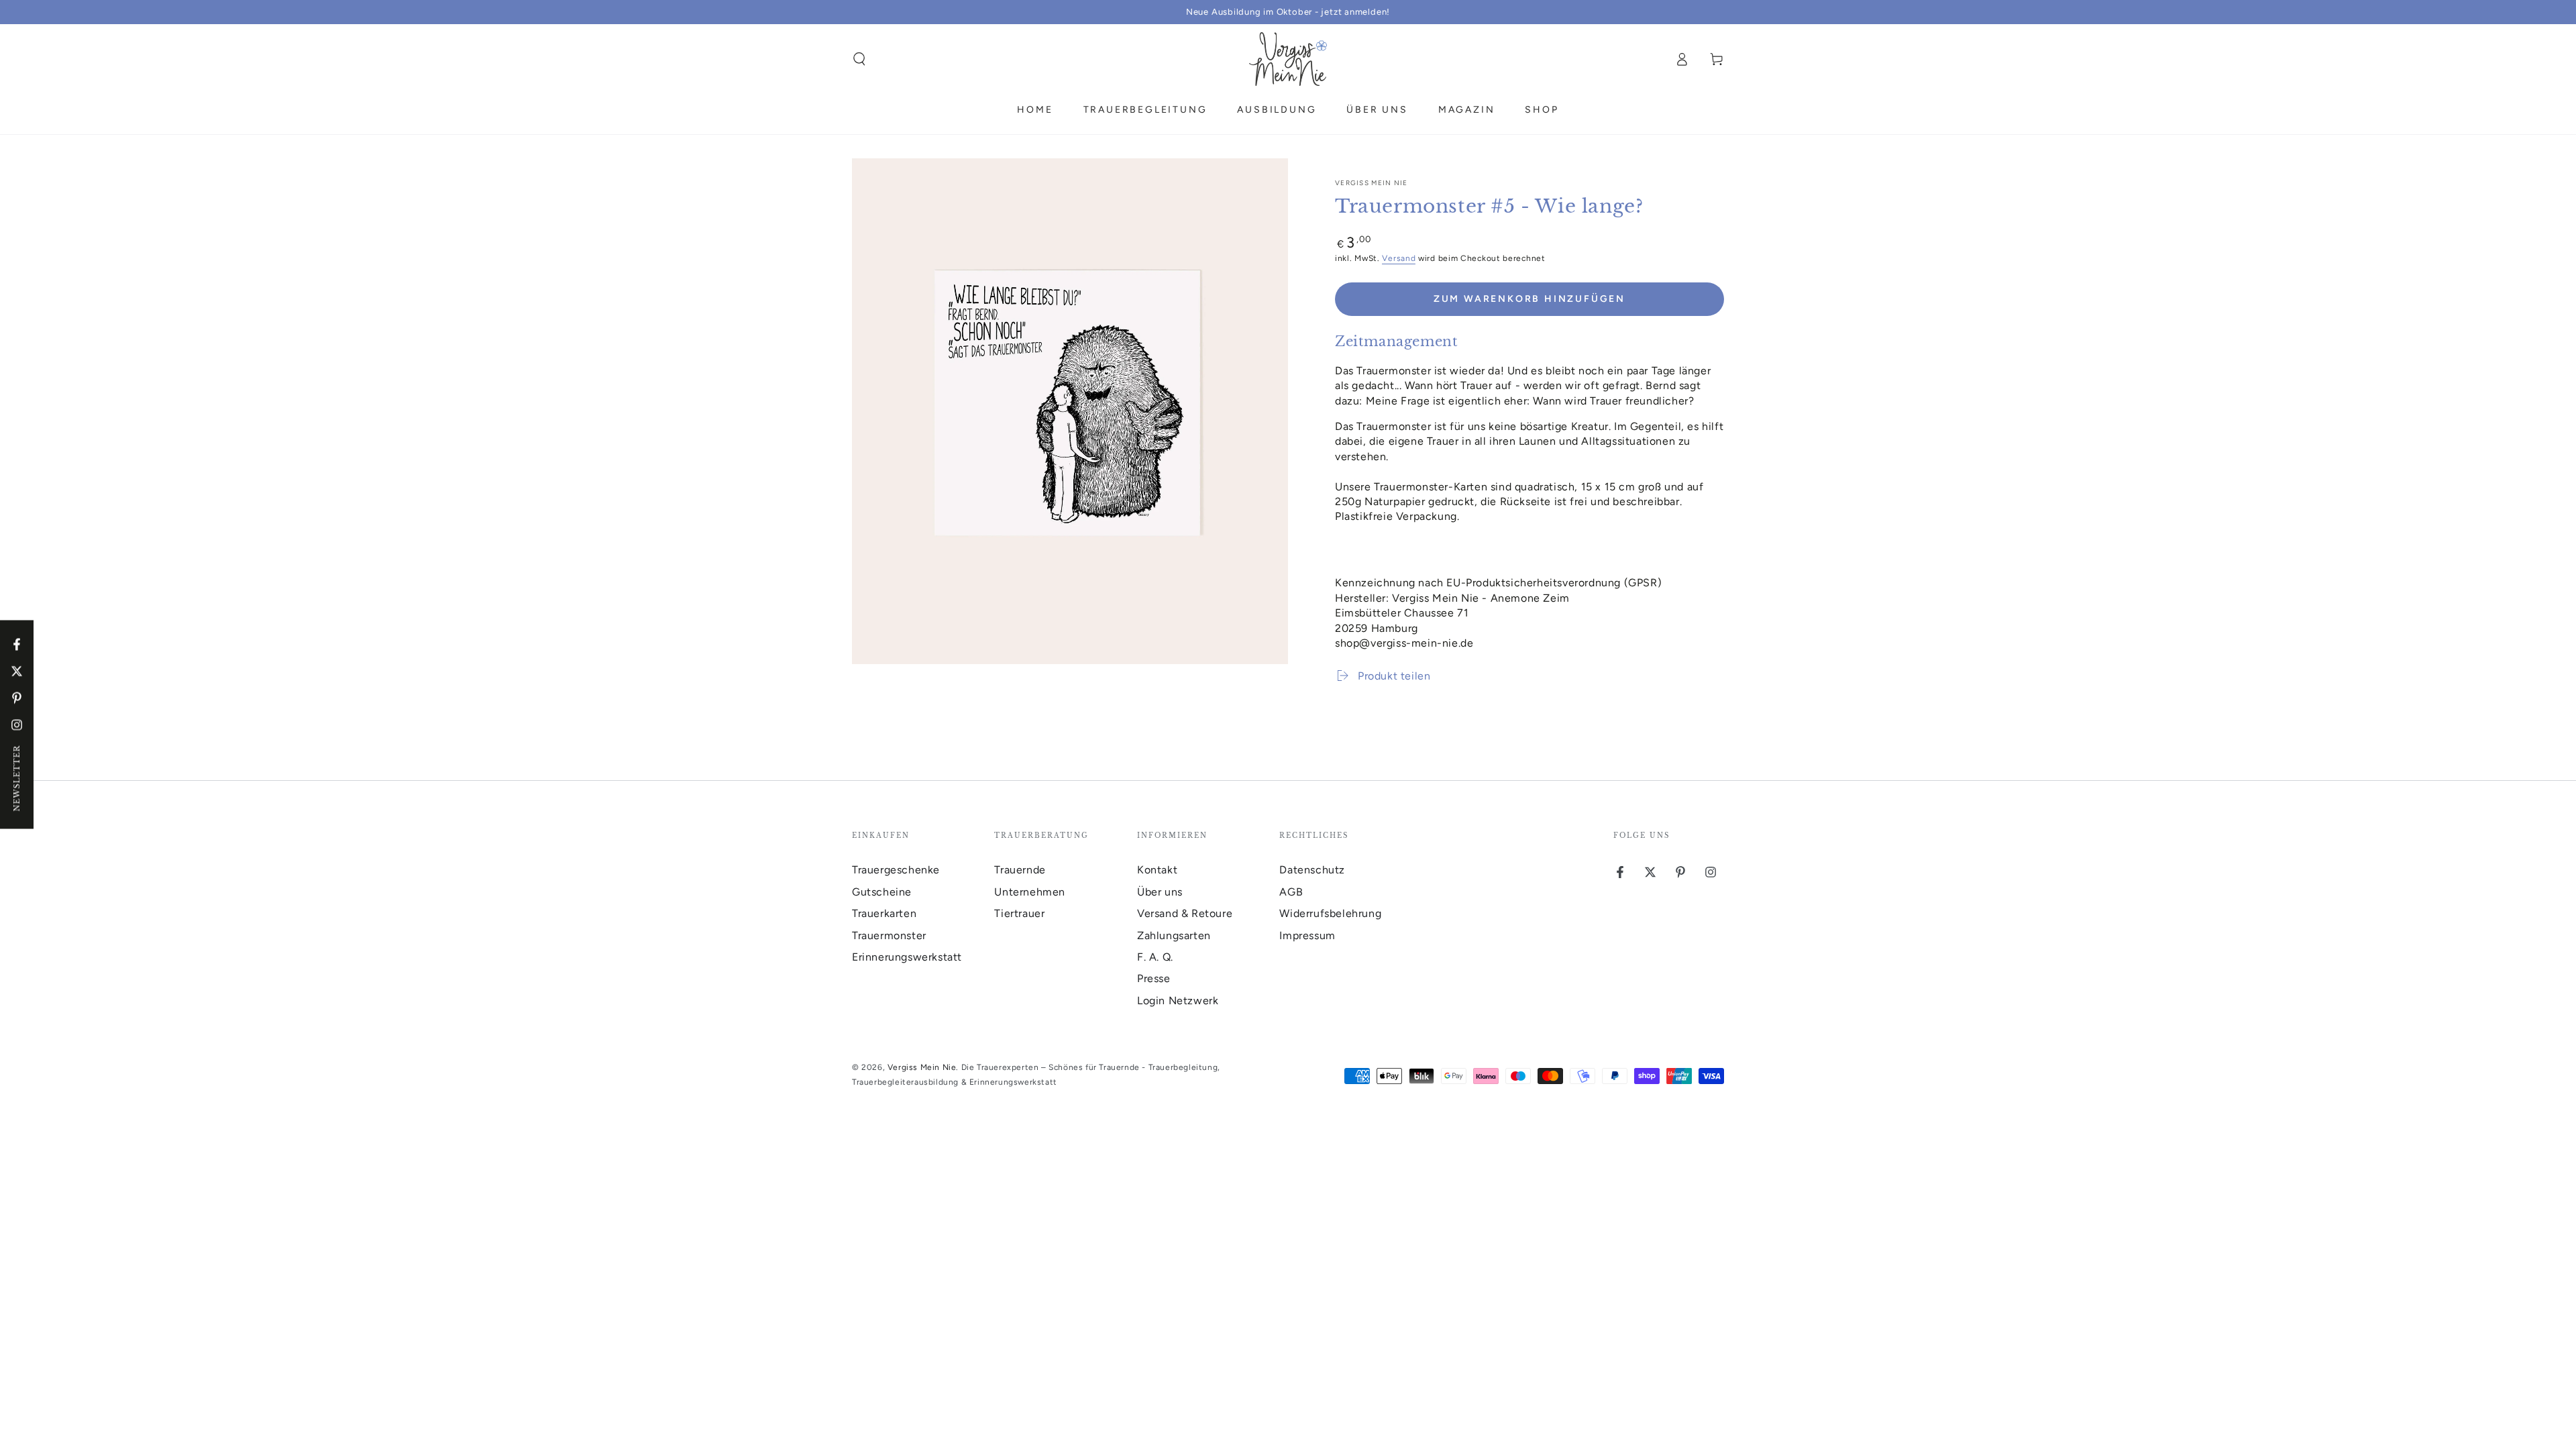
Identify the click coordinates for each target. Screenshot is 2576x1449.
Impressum (1307, 935)
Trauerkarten (884, 913)
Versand (1399, 258)
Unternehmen (1030, 892)
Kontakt (1157, 870)
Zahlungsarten (1174, 935)
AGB (1291, 892)
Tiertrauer (1019, 913)
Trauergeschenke (896, 870)
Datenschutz (1312, 870)
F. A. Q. (1155, 957)
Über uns (1160, 892)
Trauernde (1020, 870)
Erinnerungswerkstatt (907, 957)
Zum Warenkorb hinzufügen (1529, 299)
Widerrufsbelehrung (1330, 913)
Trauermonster (889, 935)
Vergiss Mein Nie (1372, 183)
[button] (859, 59)
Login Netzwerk (1178, 1001)
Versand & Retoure (1185, 913)
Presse (1154, 978)
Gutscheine (882, 892)
